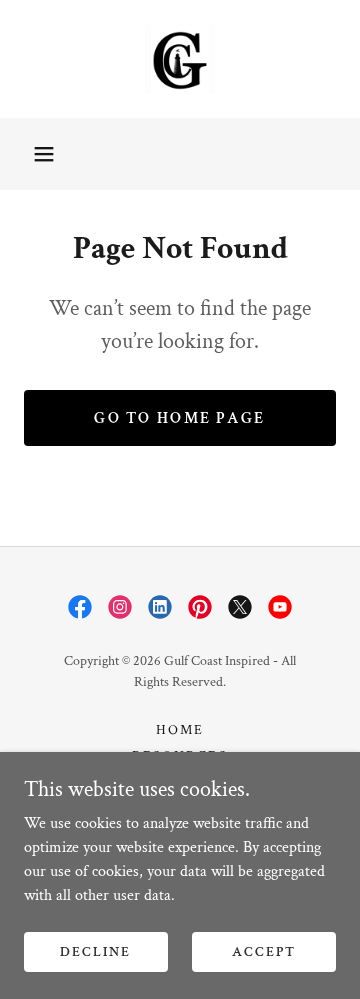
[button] (44, 154)
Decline (95, 951)
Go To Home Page (179, 418)
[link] (180, 59)
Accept (264, 951)
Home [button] (180, 730)
